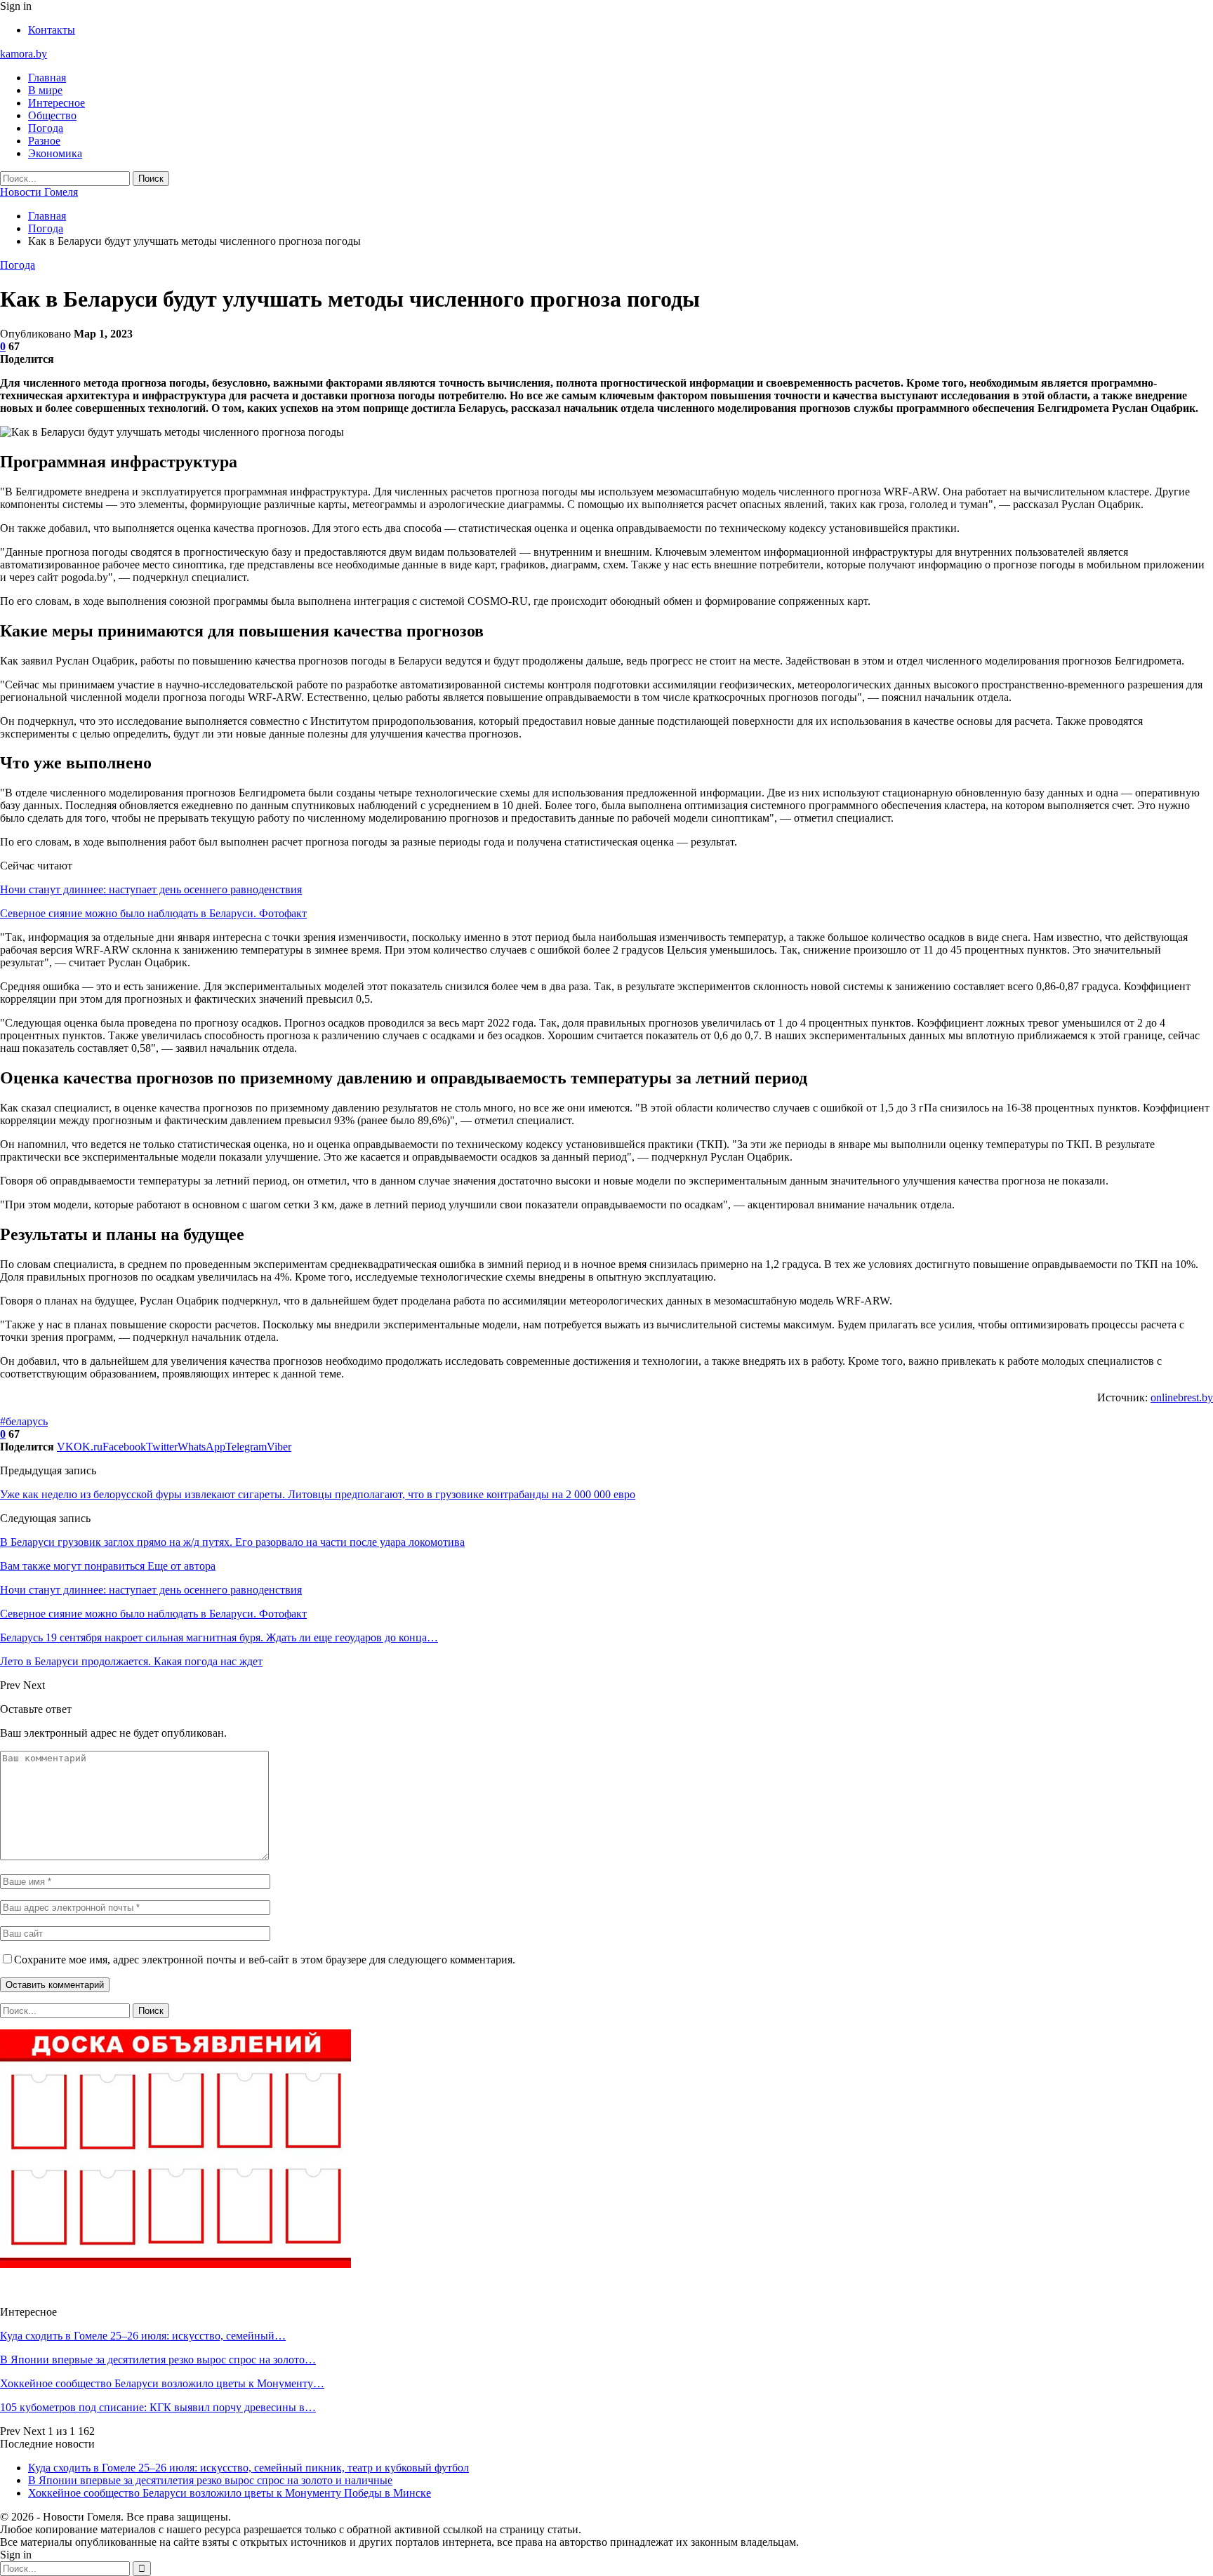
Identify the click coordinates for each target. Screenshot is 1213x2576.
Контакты (52, 30)
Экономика (55, 153)
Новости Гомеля (39, 192)
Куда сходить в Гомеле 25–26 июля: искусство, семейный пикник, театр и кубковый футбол (248, 2468)
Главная (47, 78)
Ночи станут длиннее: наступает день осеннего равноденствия (151, 889)
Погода (46, 128)
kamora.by (24, 54)
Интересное (57, 103)
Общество (52, 115)
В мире (45, 90)
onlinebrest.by (1182, 1397)
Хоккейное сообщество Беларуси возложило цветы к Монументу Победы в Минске (230, 2493)
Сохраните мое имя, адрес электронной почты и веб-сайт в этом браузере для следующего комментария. (265, 1960)
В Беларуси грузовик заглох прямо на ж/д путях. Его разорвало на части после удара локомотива (232, 1542)
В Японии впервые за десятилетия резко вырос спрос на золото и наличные (210, 2480)
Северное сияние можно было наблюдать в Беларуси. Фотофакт (153, 913)
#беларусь (24, 1421)
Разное (44, 141)
